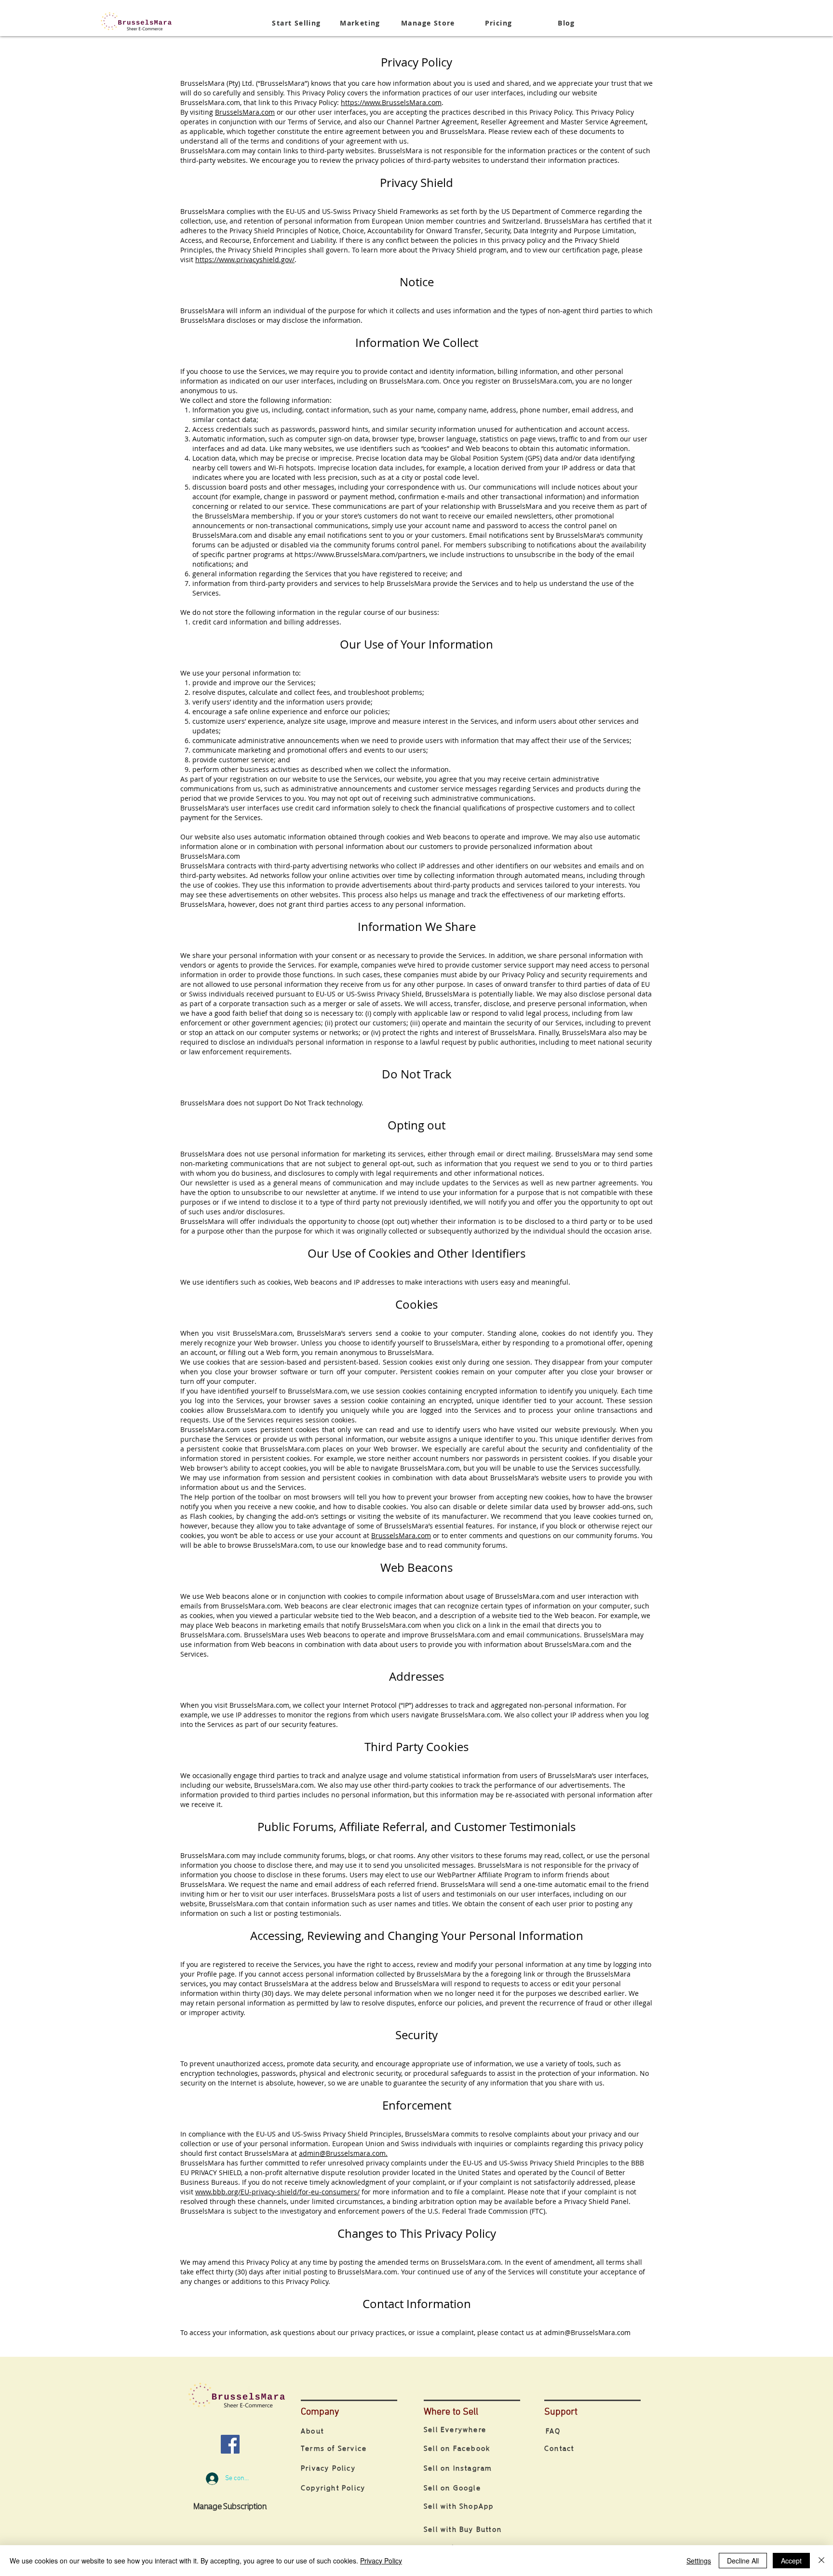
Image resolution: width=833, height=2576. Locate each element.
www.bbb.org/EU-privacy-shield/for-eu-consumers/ (277, 2192)
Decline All (743, 2561)
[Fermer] (821, 2561)
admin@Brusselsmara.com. (343, 2153)
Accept (791, 2561)
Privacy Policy (381, 2561)
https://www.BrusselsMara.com (391, 102)
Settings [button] (699, 2561)
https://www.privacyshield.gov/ (245, 259)
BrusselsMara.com (245, 112)
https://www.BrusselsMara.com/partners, (361, 554)
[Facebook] (230, 2444)
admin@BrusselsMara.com (587, 2332)
